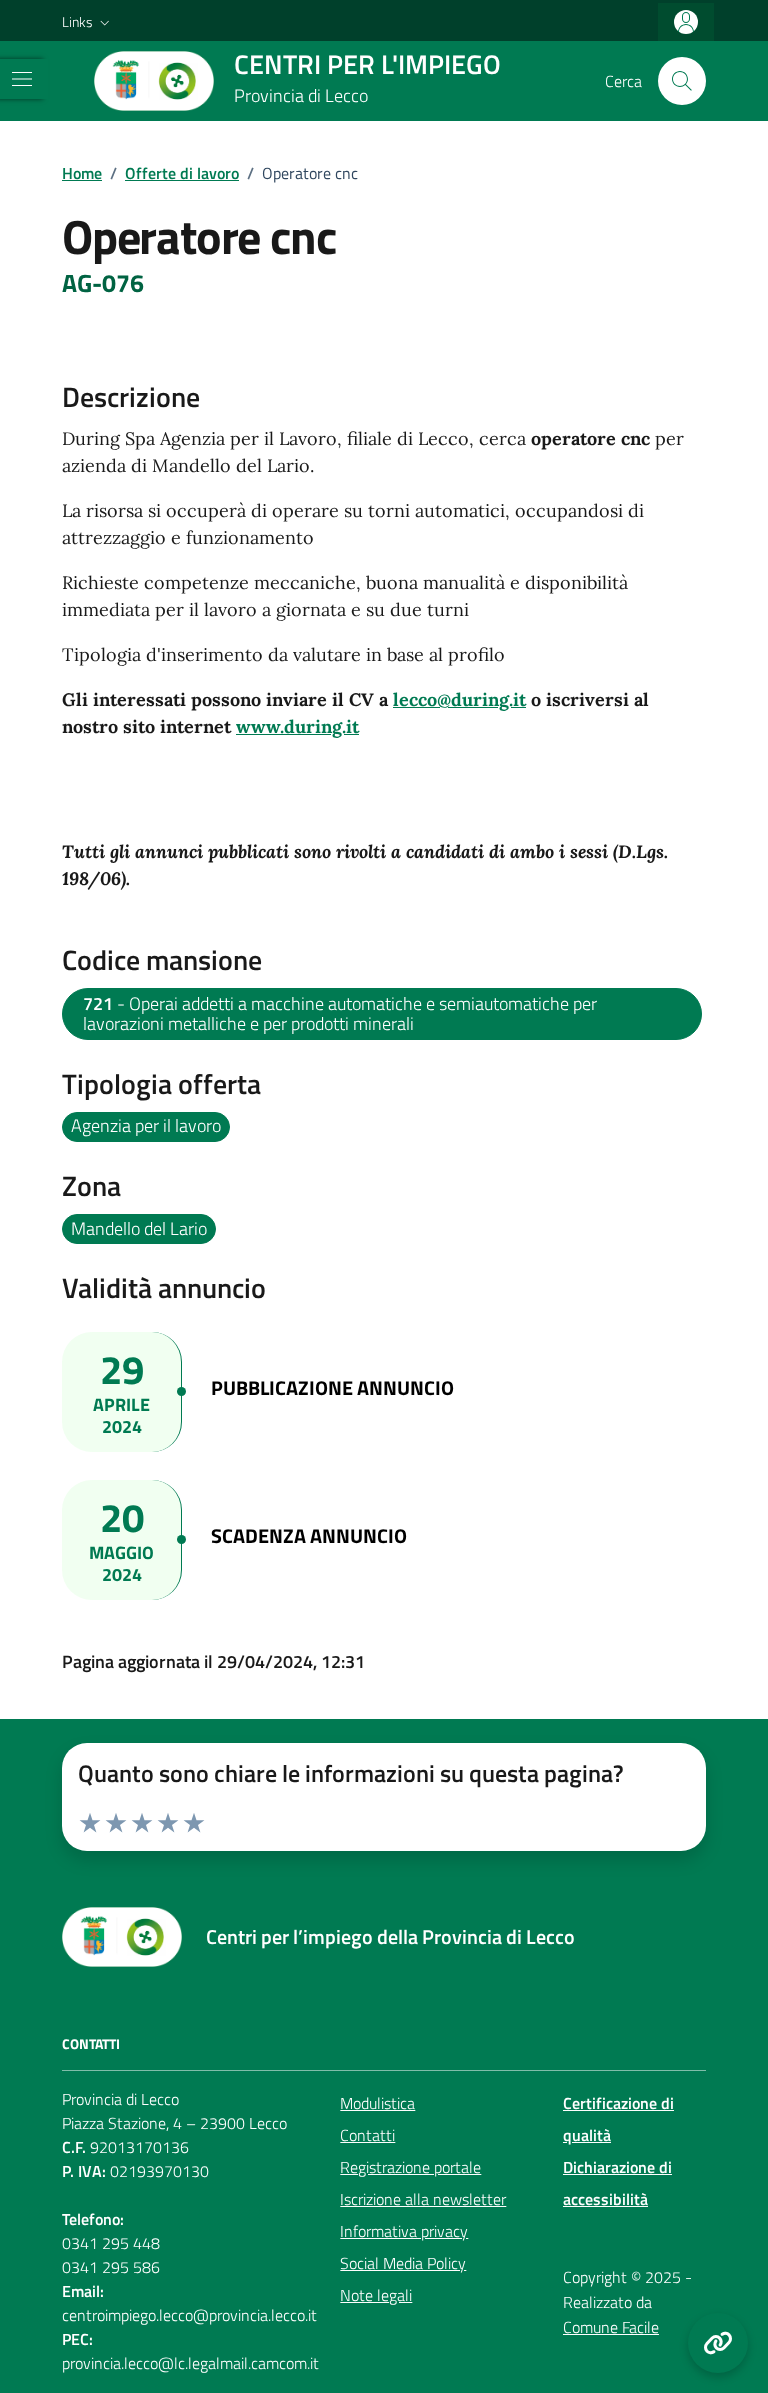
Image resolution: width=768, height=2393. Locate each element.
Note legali (376, 2295)
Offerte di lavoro (182, 173)
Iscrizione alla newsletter (423, 2199)
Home (82, 173)
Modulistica (377, 2103)
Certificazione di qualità (618, 2119)
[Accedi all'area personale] (686, 22)
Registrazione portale (410, 2167)
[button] (88, 22)
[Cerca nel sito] (682, 81)
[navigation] (22, 79)
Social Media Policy (403, 2263)
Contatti (367, 2135)
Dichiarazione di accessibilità (617, 2183)
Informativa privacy (404, 2231)
